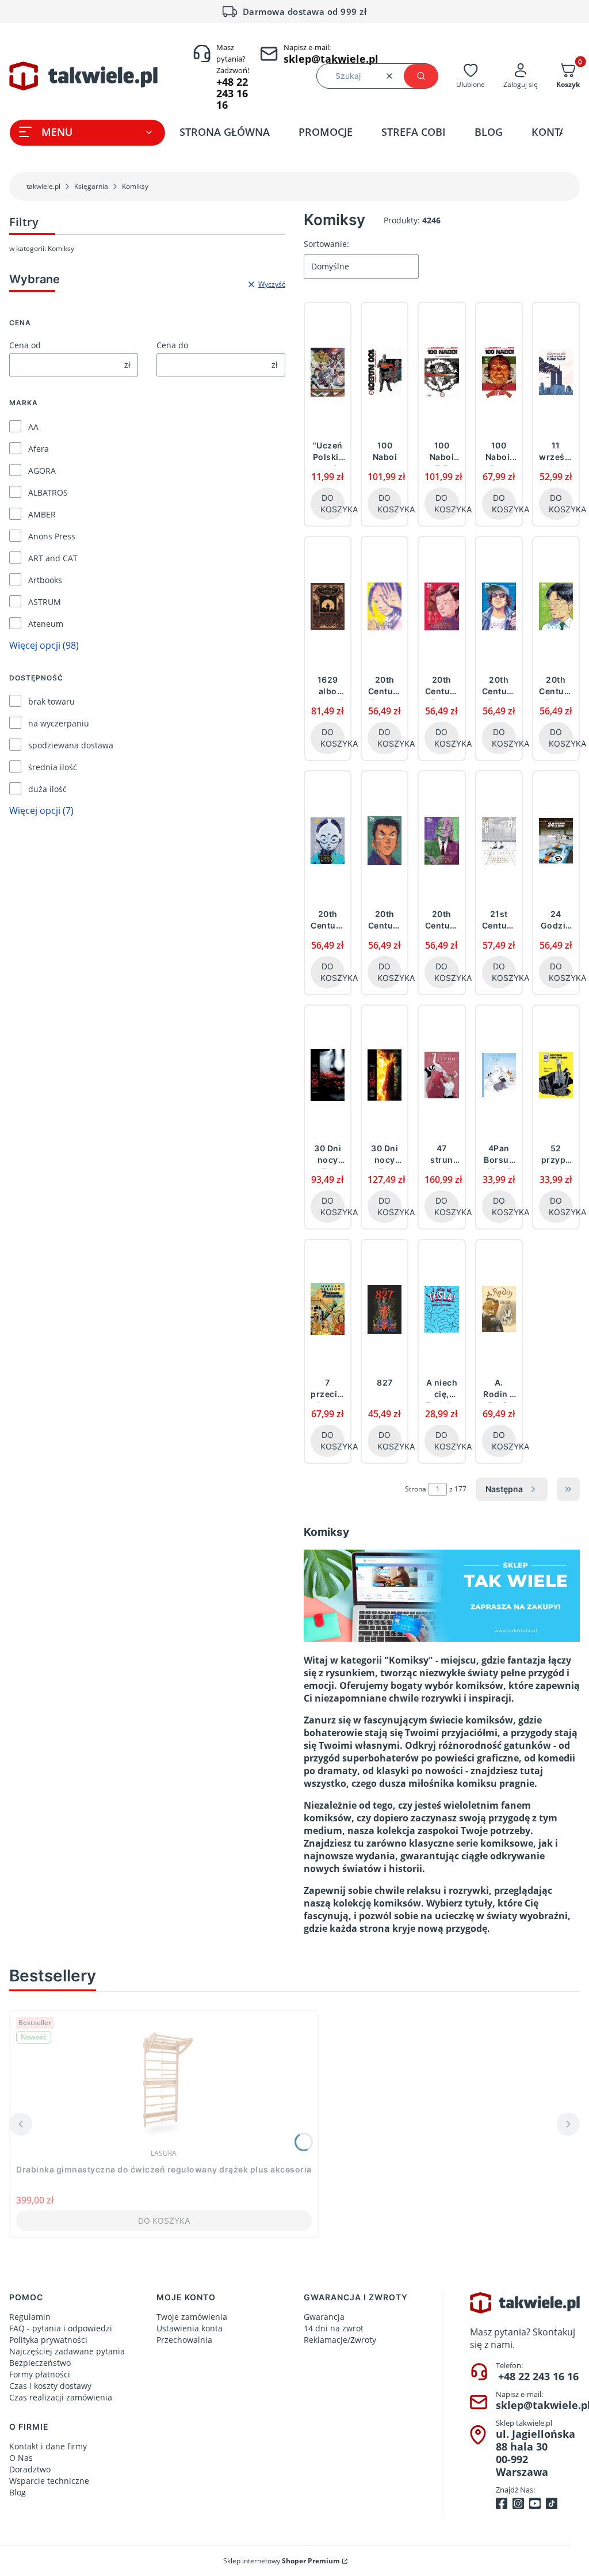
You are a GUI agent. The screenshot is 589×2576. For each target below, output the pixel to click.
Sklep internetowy (282, 2561)
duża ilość (47, 789)
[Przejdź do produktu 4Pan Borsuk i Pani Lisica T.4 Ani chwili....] (499, 1075)
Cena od (25, 345)
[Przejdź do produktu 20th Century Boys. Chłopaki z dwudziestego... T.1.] (385, 840)
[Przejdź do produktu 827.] (385, 1309)
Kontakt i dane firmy (48, 2446)
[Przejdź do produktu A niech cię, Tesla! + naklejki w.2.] (441, 1309)
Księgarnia (91, 186)
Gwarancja (324, 2317)
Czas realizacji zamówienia (61, 2397)
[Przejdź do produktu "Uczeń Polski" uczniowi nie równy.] (328, 372)
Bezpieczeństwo (40, 2363)
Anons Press (52, 536)
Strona (416, 1489)
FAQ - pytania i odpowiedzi (61, 2328)
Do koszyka (332, 503)
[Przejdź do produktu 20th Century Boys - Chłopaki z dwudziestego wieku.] (385, 606)
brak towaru (51, 701)
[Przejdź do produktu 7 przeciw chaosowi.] (328, 1309)
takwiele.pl (43, 186)
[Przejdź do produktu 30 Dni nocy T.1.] (328, 1075)
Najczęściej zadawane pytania (67, 2351)
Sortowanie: (326, 244)
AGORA (42, 471)
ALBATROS (48, 492)
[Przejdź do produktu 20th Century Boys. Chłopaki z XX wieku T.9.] (441, 840)
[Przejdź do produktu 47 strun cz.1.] (441, 1075)
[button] (421, 76)
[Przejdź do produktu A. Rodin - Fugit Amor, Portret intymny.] (499, 1309)
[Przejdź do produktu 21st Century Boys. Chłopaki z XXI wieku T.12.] (499, 840)
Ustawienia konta (190, 2328)
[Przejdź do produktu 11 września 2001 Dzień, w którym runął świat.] (556, 372)
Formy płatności (40, 2374)
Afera (39, 449)
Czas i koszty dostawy (50, 2386)
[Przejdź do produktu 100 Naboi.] (385, 372)
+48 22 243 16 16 (538, 2376)
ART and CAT (53, 558)
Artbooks (45, 580)
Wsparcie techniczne (49, 2481)
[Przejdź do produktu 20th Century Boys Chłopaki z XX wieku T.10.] (441, 606)
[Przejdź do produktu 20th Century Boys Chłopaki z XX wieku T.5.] (328, 840)
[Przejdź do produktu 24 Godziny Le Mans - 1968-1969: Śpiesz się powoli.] (556, 840)
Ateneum (46, 624)
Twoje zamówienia (192, 2317)
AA (33, 427)
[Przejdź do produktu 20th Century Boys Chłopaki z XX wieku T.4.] (556, 606)
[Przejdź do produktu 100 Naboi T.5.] (441, 372)
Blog (18, 2492)
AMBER (42, 514)
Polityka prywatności (48, 2340)
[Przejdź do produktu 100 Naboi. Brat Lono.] (499, 372)
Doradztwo (30, 2469)
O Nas (21, 2458)
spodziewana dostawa (71, 745)
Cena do (172, 345)
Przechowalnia (184, 2340)
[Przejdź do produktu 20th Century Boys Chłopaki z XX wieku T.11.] (499, 606)
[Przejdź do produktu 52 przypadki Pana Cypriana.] (556, 1075)
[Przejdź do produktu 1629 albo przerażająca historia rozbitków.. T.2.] (328, 606)
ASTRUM (45, 602)
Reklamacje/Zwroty (340, 2340)
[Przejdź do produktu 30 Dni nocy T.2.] (385, 1075)
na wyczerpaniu (59, 723)
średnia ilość (53, 767)
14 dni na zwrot (334, 2328)
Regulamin (30, 2317)
